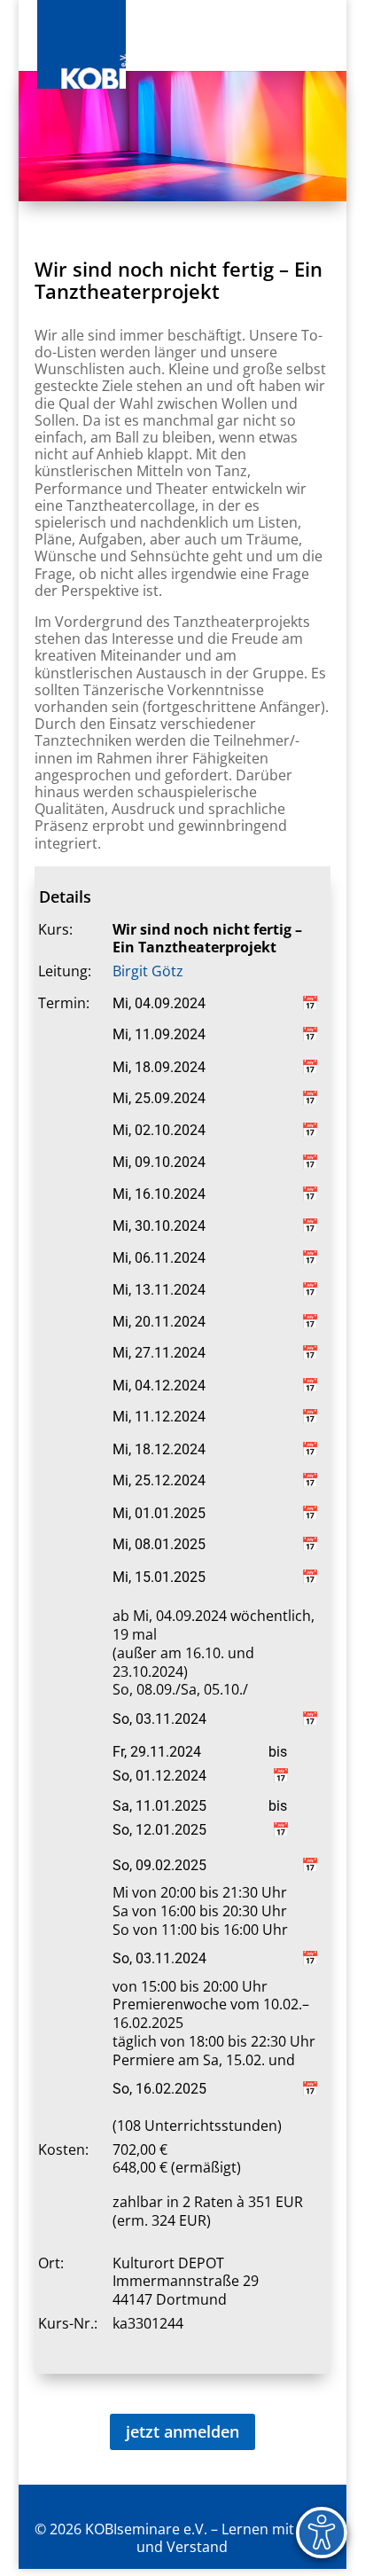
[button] (324, 46)
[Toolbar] (322, 2533)
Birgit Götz (148, 971)
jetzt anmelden (182, 2431)
